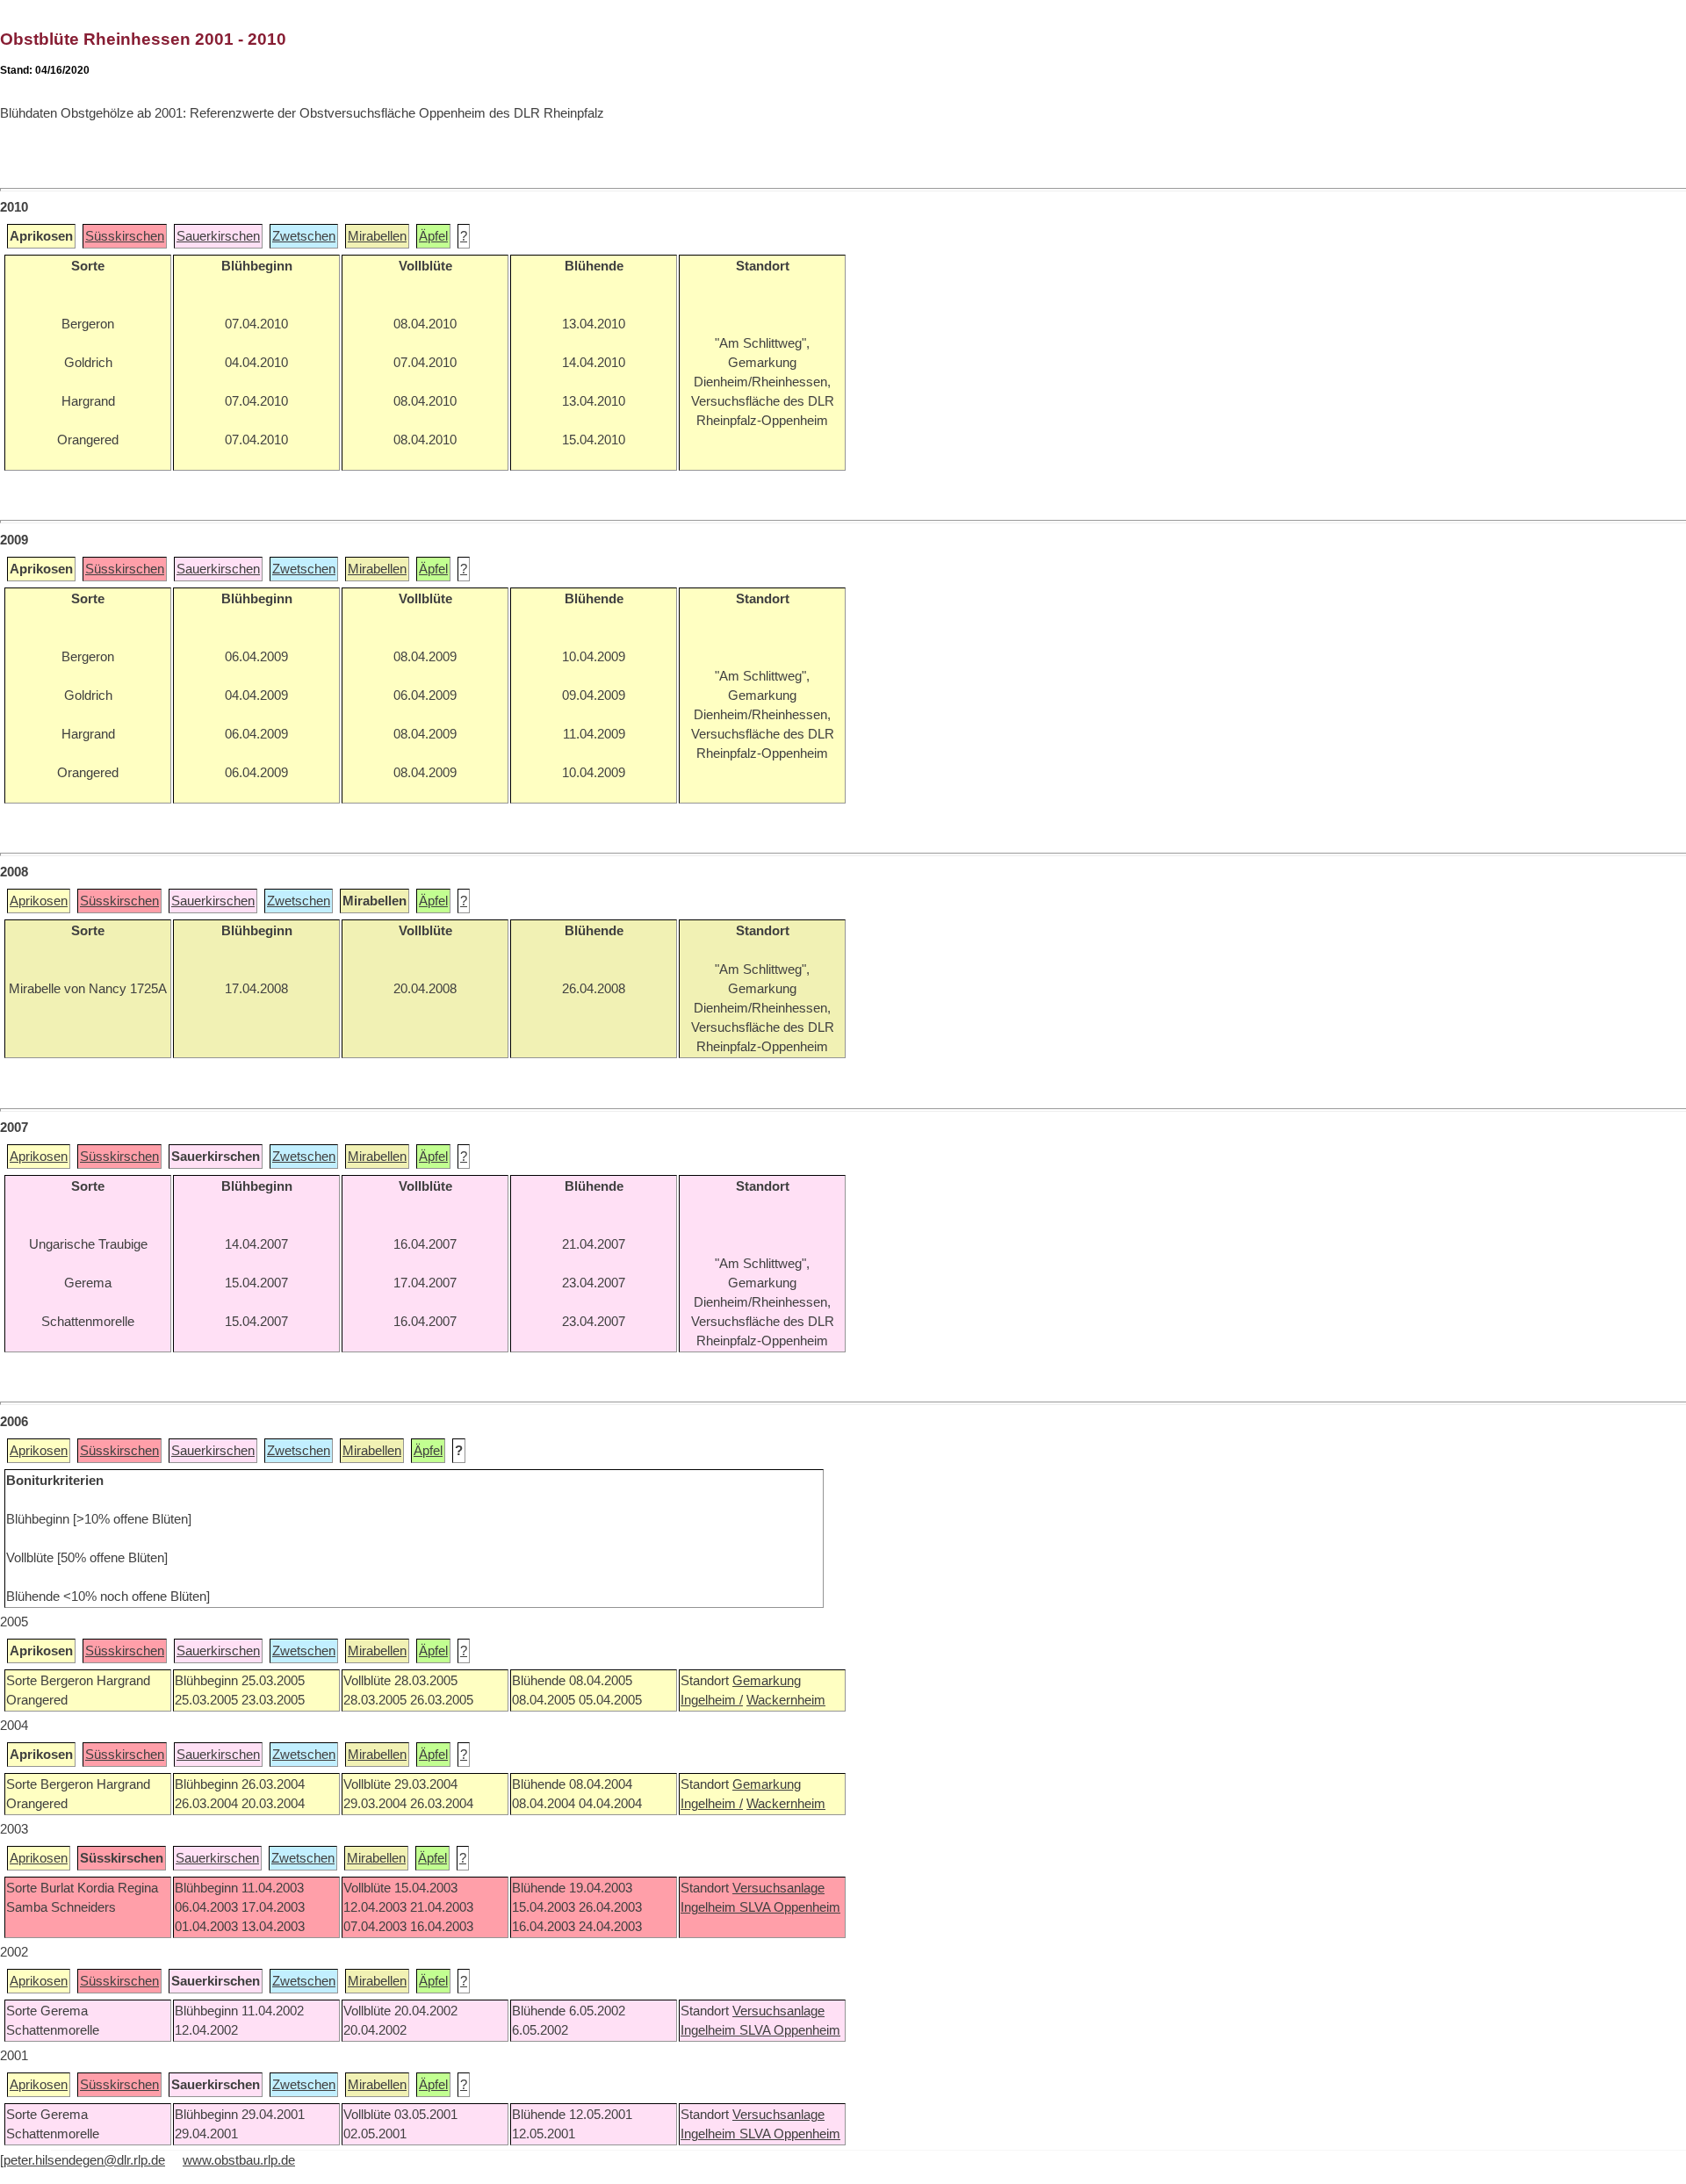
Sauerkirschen (218, 236)
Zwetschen (304, 236)
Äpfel (433, 236)
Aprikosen (39, 901)
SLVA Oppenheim (790, 1907)
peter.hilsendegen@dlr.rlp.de (84, 2160)
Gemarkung (767, 1681)
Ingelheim (710, 1907)
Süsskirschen (125, 236)
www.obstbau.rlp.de (239, 2160)
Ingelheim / (712, 1700)
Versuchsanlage (778, 1888)
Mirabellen (377, 236)
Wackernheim (786, 1700)
